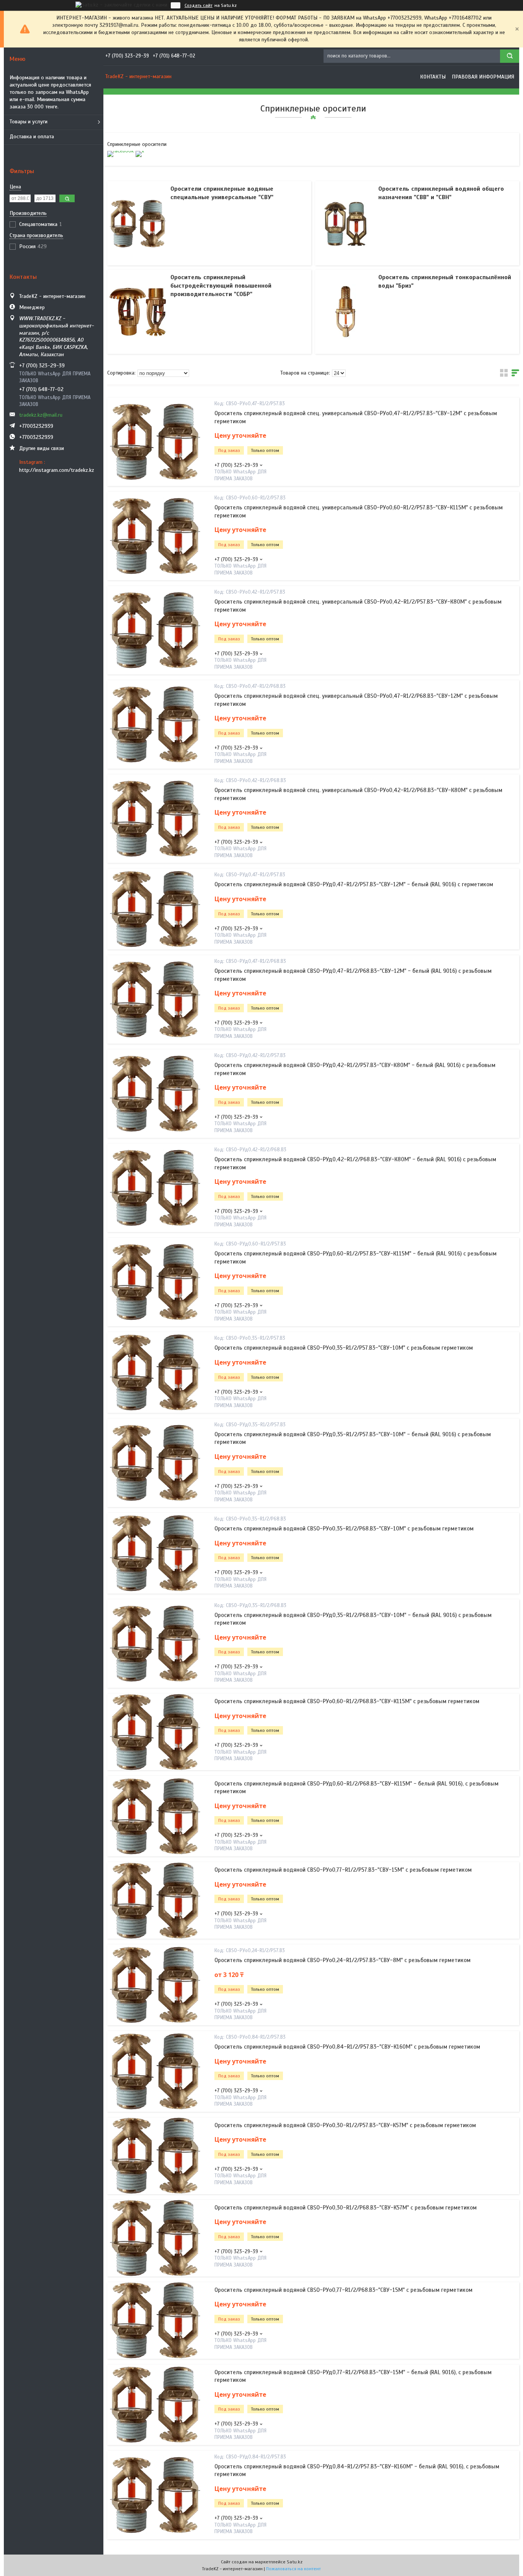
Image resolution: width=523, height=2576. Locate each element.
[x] (140, 151)
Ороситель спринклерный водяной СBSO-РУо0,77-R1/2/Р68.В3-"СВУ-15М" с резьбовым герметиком (343, 2290)
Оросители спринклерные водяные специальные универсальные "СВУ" (222, 193)
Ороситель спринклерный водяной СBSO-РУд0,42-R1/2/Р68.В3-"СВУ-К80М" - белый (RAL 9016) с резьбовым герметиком (355, 1163)
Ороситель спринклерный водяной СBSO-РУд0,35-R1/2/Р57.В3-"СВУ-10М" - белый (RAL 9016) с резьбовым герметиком (353, 1438)
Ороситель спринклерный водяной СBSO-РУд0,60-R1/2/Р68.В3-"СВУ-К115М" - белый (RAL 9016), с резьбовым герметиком (356, 1787)
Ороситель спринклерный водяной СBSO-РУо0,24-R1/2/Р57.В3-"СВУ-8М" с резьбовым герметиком (342, 1960)
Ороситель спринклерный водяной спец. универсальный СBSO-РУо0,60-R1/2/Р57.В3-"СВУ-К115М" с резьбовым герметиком (359, 511)
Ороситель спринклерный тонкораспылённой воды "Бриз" (445, 281)
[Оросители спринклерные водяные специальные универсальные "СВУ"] (138, 223)
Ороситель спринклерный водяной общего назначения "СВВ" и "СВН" (441, 193)
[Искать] (510, 56)
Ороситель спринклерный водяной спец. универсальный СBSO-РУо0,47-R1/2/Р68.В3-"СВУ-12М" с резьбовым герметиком (356, 700)
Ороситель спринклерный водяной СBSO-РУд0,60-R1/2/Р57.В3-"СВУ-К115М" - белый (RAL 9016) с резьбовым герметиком (355, 1257)
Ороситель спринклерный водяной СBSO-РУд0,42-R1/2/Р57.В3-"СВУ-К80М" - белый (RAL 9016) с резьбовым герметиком (355, 1069)
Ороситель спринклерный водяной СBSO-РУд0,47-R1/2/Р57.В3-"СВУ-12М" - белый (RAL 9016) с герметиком (354, 884)
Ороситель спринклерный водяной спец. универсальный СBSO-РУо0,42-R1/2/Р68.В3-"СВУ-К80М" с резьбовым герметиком (358, 794)
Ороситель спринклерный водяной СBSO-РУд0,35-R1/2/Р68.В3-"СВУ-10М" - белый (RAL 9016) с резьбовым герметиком (353, 1619)
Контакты (433, 77)
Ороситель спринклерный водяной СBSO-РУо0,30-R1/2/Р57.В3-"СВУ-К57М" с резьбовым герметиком (345, 2125)
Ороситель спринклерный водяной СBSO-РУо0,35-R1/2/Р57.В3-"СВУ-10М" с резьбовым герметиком (344, 1348)
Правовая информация (483, 77)
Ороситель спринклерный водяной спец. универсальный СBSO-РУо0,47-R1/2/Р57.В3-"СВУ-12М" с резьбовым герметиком (356, 417)
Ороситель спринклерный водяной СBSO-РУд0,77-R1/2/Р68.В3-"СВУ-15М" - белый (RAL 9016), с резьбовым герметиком (353, 2376)
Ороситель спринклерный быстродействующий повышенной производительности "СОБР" (221, 286)
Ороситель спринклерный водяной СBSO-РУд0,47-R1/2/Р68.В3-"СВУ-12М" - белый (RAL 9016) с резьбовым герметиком (353, 975)
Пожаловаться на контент (293, 2569)
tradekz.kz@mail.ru (41, 415)
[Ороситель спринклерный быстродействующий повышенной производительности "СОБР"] (138, 312)
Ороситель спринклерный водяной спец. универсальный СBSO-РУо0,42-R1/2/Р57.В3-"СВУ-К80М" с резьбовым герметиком (358, 606)
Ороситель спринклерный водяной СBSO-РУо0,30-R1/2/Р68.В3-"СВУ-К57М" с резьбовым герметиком (346, 2208)
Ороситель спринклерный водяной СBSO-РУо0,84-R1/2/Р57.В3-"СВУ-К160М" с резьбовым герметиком (347, 2047)
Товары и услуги (29, 122)
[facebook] (120, 151)
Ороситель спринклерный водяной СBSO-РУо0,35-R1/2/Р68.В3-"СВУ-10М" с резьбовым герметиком (344, 1529)
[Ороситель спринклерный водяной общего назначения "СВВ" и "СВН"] (346, 223)
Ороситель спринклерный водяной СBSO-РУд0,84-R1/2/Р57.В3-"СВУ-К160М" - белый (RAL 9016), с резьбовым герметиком (357, 2470)
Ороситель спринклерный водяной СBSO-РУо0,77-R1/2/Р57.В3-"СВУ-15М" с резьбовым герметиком (343, 1870)
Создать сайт (199, 5)
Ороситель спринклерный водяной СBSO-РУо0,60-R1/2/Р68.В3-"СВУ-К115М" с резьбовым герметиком (347, 1701)
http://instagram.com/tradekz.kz (57, 470)
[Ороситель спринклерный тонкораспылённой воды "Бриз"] (346, 312)
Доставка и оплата (32, 137)
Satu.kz (295, 2562)
